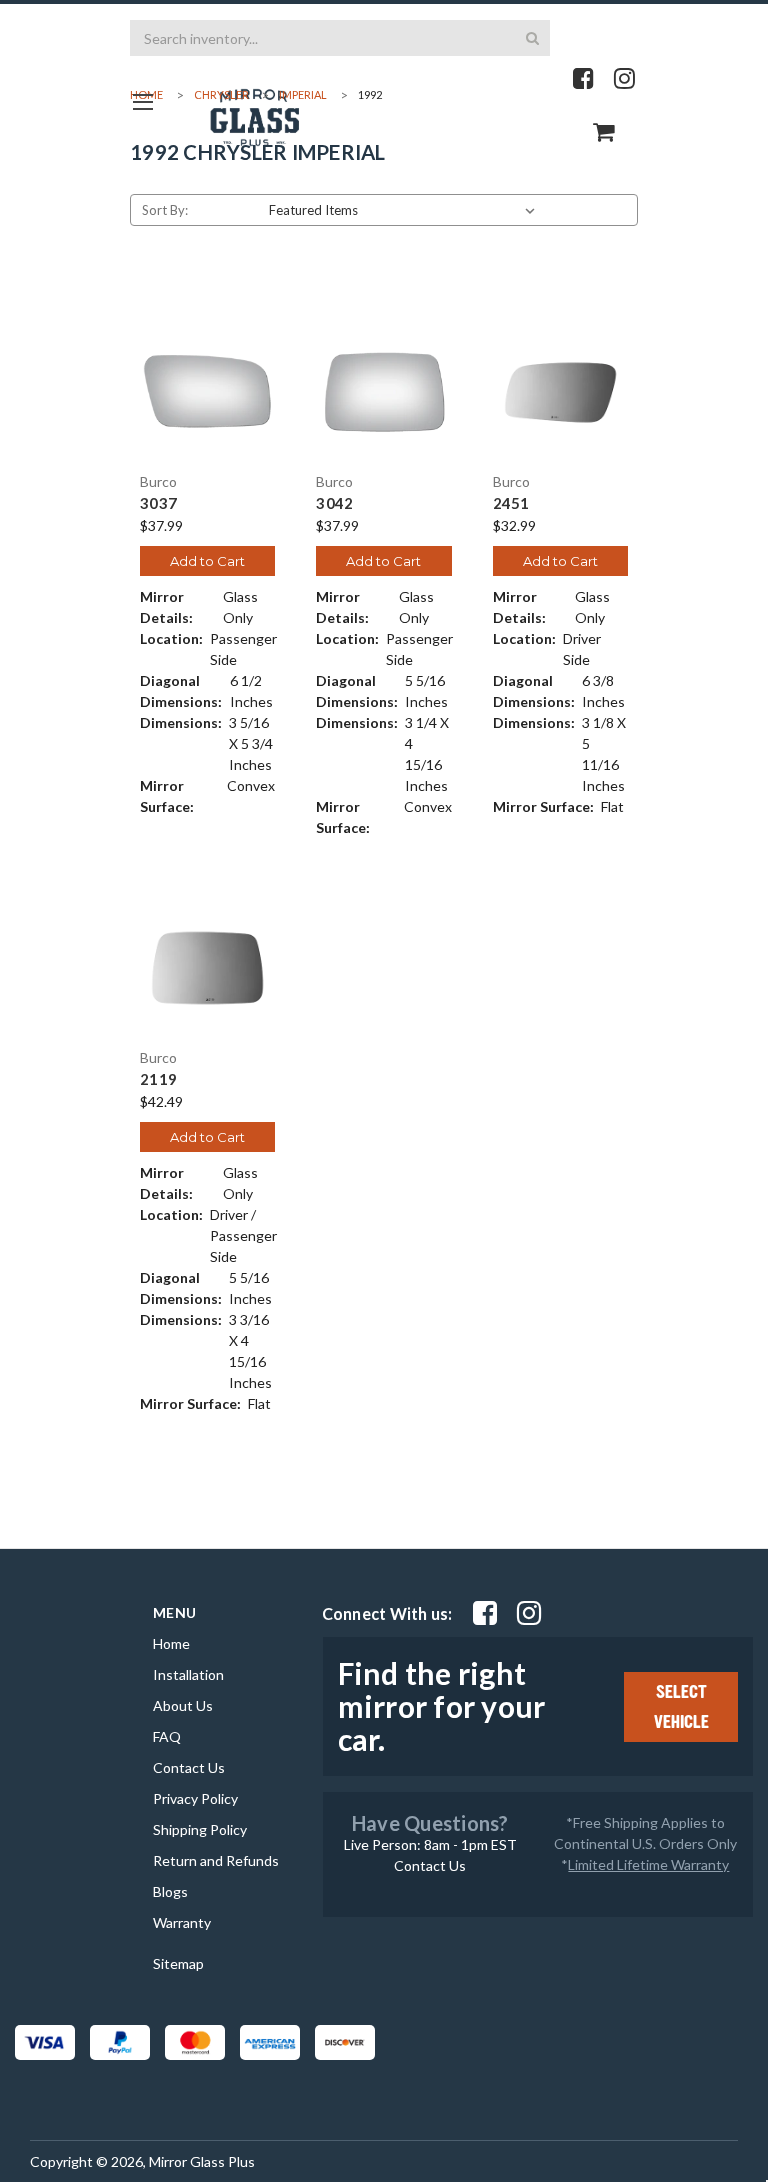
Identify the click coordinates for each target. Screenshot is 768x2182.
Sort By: (165, 210)
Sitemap (178, 1963)
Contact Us (189, 1767)
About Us (183, 1705)
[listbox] (406, 210)
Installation (188, 1674)
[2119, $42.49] (207, 967)
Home (171, 1643)
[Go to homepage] (142, 101)
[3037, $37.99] (207, 392)
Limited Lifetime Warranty (648, 1864)
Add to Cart (207, 561)
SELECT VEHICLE (681, 1707)
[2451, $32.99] (560, 392)
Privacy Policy (195, 1798)
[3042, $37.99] (383, 392)
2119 (158, 1079)
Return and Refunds (216, 1860)
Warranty (182, 1922)
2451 (511, 503)
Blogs (170, 1891)
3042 (334, 503)
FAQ (167, 1736)
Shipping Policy (200, 1829)
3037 (158, 503)
